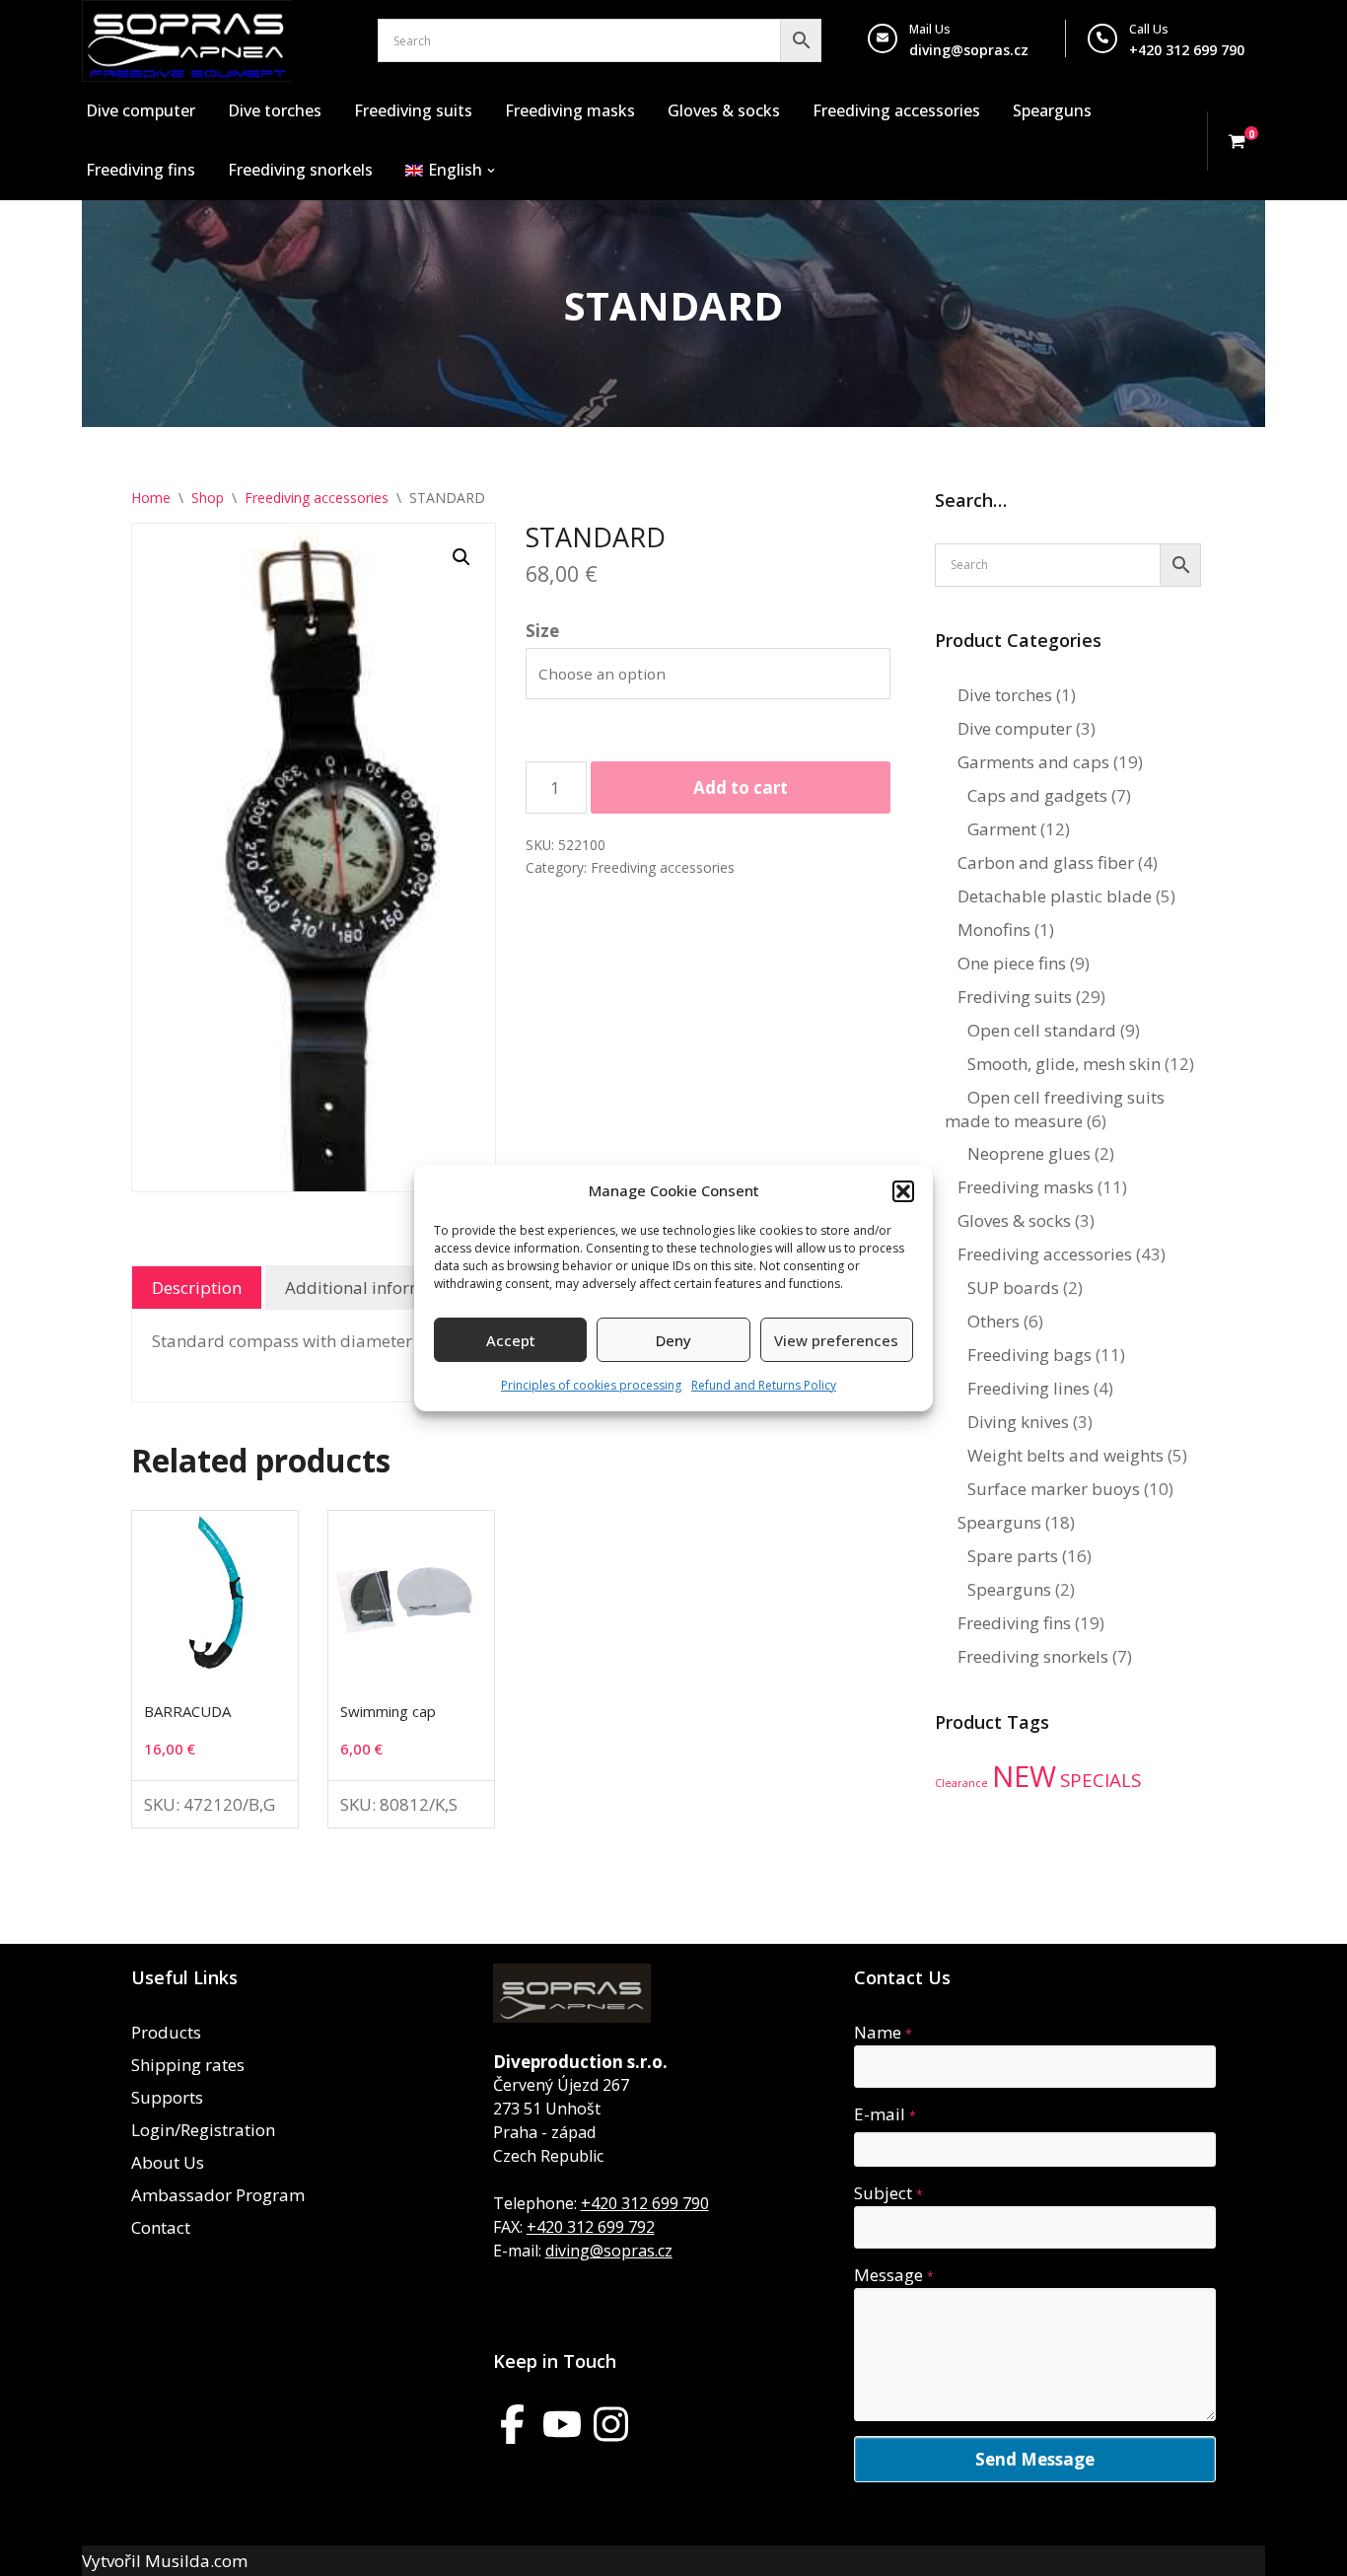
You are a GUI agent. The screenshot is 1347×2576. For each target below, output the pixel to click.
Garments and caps (1033, 762)
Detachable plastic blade (1055, 896)
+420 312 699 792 (591, 2227)
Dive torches (275, 110)
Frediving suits (1015, 997)
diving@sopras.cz (969, 50)
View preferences (836, 1340)
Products (166, 2032)
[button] (903, 1191)
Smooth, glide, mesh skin (1064, 1064)
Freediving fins (141, 170)
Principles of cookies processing (591, 1385)
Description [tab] (197, 1288)
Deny (673, 1340)
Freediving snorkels (300, 170)
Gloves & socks (724, 110)
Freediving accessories (896, 110)
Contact (161, 2227)
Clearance (961, 1783)
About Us (168, 2162)
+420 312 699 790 (645, 2203)
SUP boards (1013, 1288)
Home (151, 498)
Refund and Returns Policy (764, 1385)
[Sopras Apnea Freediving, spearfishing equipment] (187, 41)
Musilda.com (196, 2561)
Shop (208, 498)
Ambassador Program (218, 2195)
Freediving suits (413, 110)
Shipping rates (188, 2065)
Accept (511, 1340)
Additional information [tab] (375, 1288)
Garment (1002, 829)
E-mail (885, 2114)
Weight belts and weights (1065, 1455)
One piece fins (1012, 963)
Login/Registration (203, 2130)
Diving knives (1018, 1422)
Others (993, 1321)
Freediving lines (1028, 1388)
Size (542, 631)
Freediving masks (570, 110)
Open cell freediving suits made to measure (1055, 1109)
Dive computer (141, 110)
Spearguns (1052, 110)
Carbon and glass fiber (1046, 862)
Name (883, 2032)
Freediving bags (1029, 1355)
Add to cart (741, 787)
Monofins (994, 930)
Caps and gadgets (1037, 795)
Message (894, 2275)
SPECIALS (1100, 1780)
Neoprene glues (1029, 1153)
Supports (167, 2097)
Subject (888, 2193)
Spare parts (1013, 1556)
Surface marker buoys (1054, 1489)
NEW (1024, 1776)
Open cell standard (1042, 1030)
